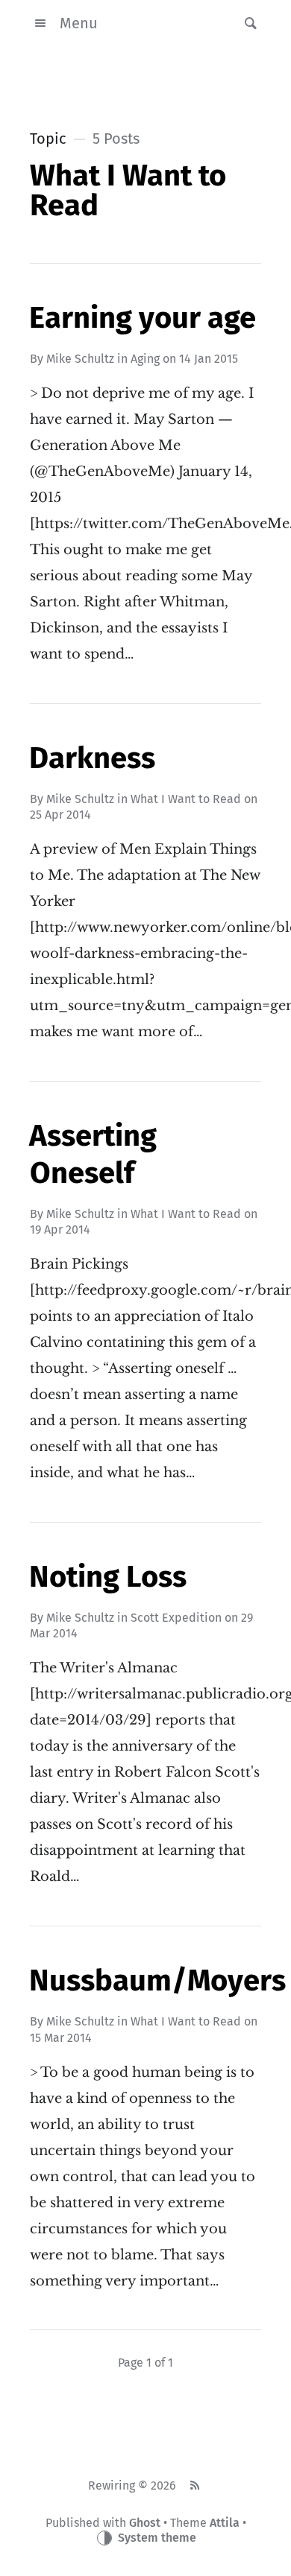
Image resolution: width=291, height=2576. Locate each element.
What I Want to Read (186, 799)
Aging (145, 359)
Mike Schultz (80, 359)
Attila (225, 2523)
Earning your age (143, 318)
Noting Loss (108, 1577)
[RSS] (195, 2486)
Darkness (92, 758)
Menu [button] (79, 23)
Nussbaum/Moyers (157, 1981)
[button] (246, 23)
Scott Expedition (176, 1618)
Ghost (145, 2523)
